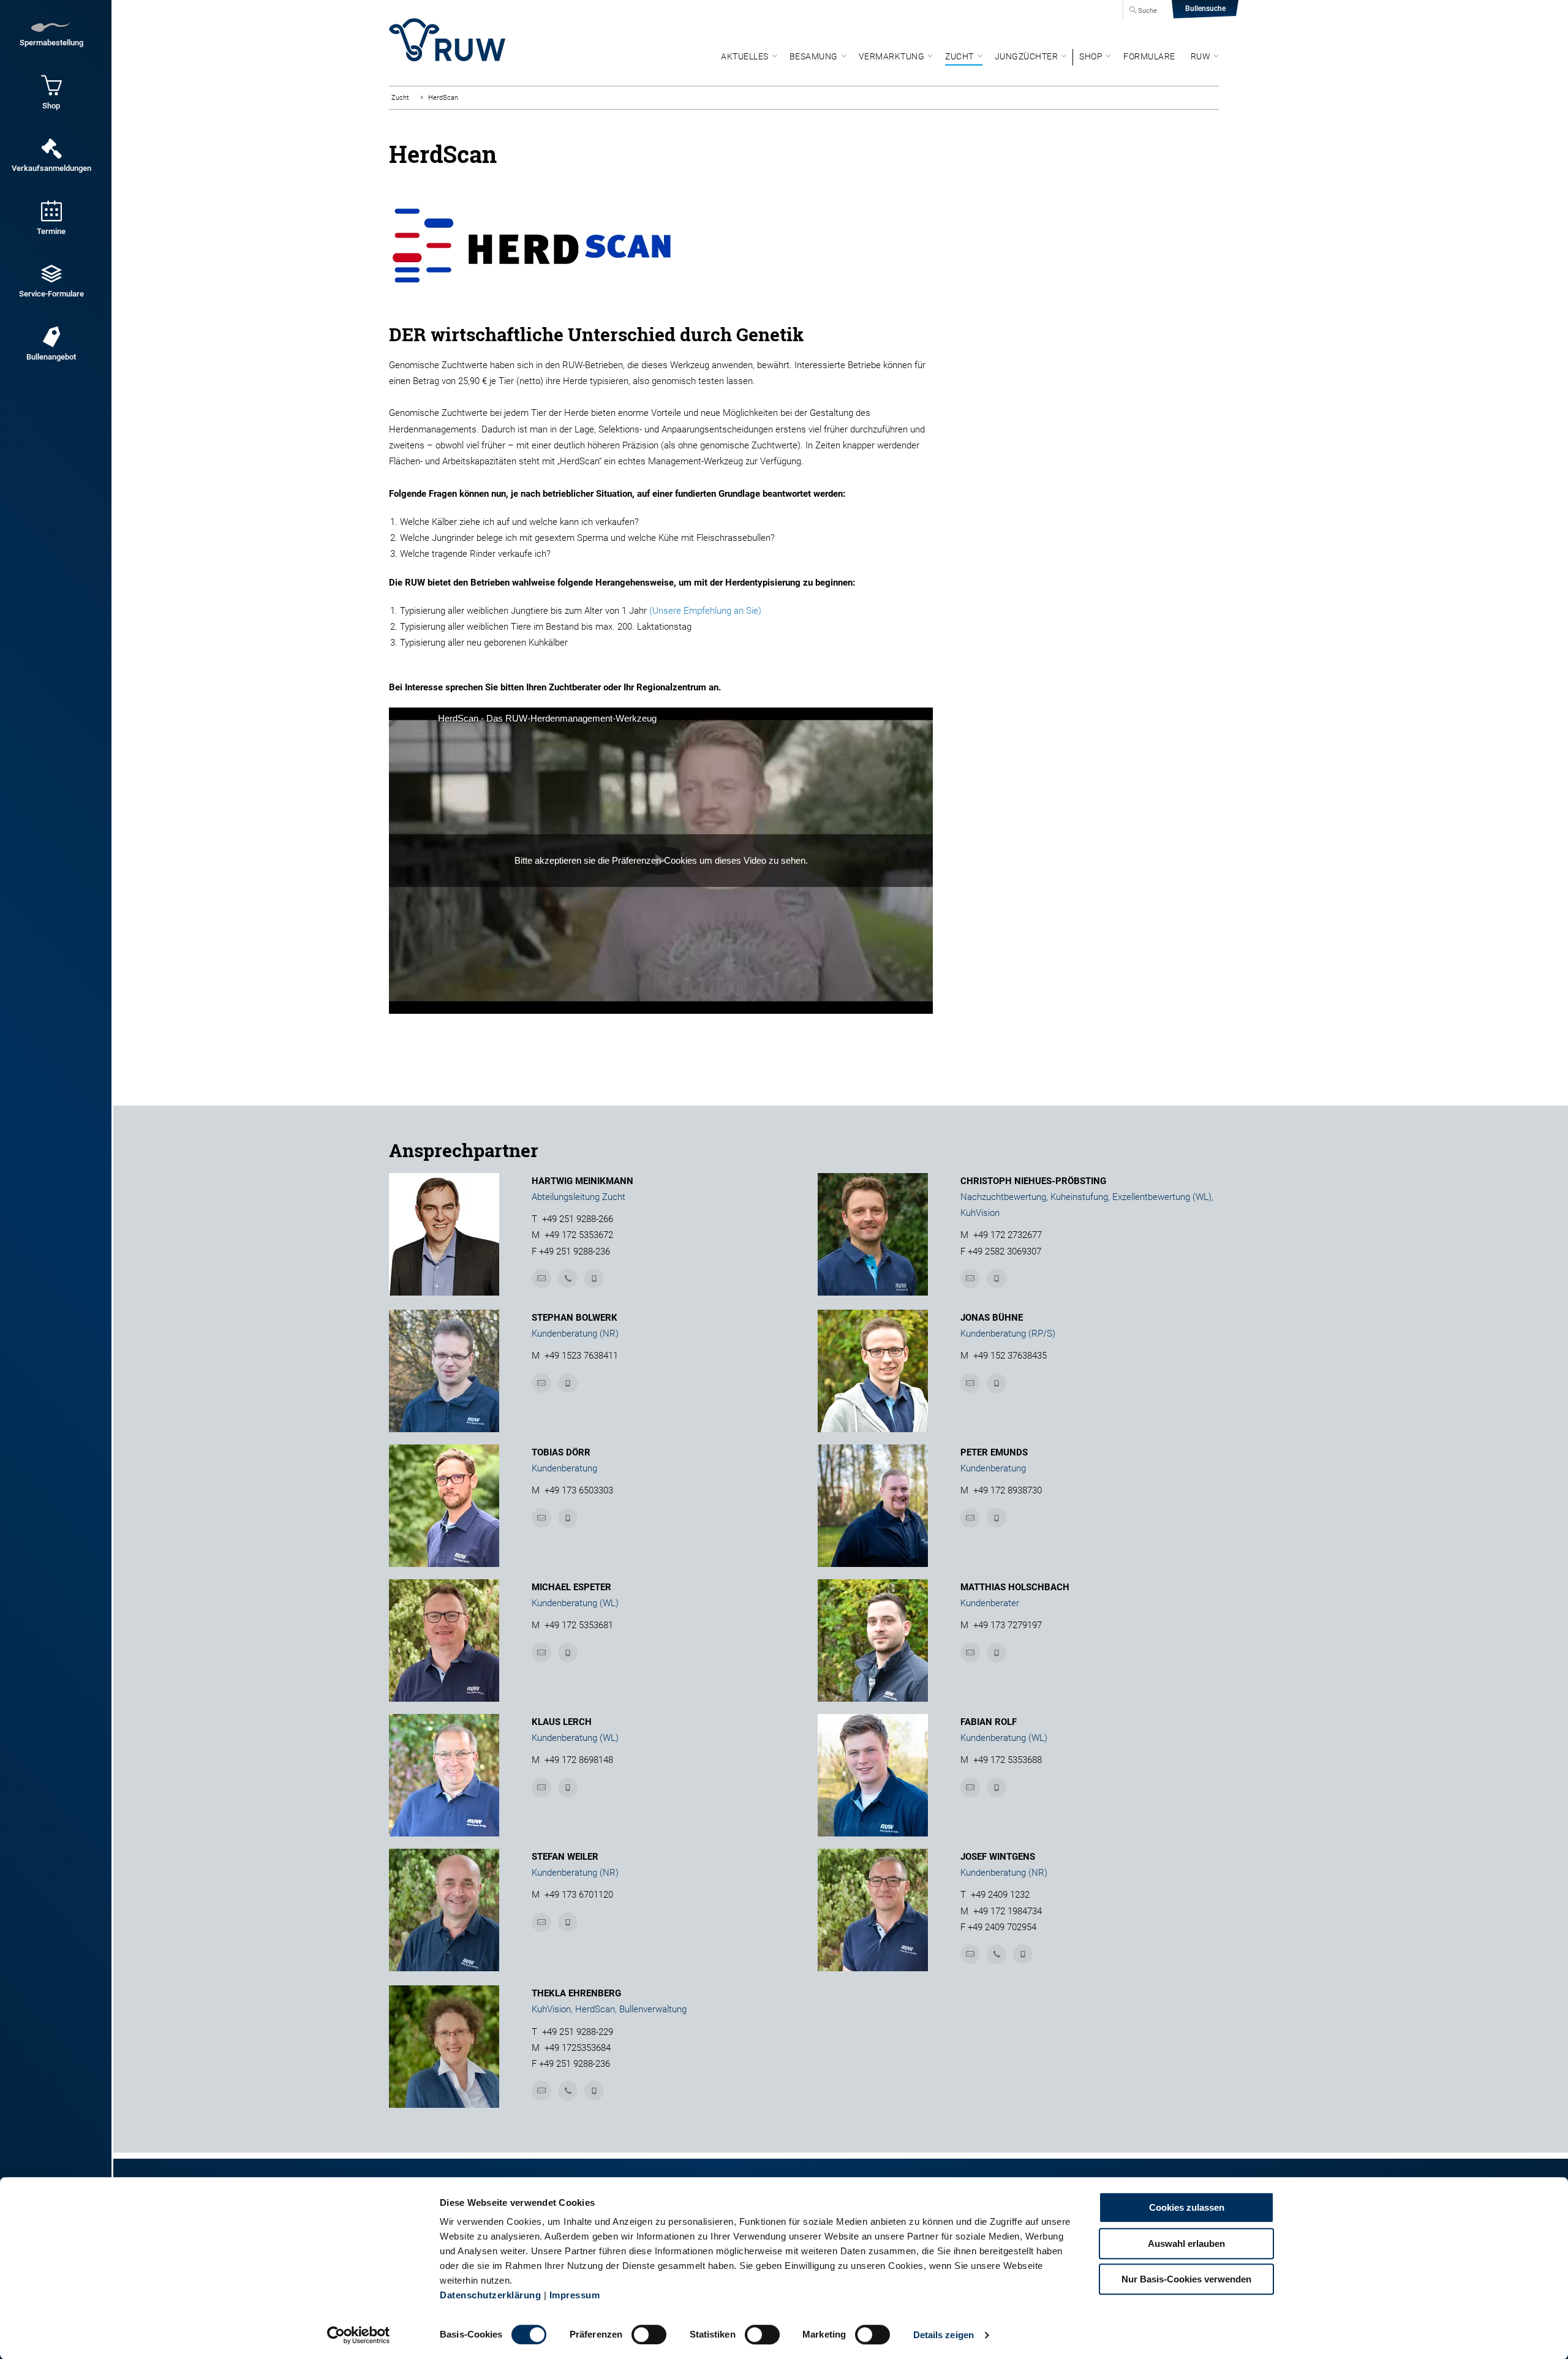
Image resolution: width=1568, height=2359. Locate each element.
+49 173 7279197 (1008, 1625)
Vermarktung (892, 56)
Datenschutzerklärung (490, 2295)
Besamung (814, 56)
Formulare (1149, 56)
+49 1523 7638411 (581, 1356)
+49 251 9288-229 (578, 2032)
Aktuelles (745, 56)
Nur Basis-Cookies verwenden (1186, 2279)
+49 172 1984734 (1008, 1911)
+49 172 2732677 (1008, 1235)
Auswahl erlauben (1186, 2244)
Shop (1091, 56)
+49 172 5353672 (579, 1235)
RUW (1201, 56)
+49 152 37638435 (1010, 1356)
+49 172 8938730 (1008, 1490)
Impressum (575, 2295)
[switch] (649, 2334)
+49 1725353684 (578, 2048)
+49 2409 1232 (1000, 1895)
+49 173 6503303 (579, 1490)
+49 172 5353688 (1008, 1760)
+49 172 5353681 (579, 1625)
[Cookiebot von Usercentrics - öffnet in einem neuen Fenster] (359, 2335)
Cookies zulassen (1187, 2207)
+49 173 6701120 (579, 1895)
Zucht (959, 56)
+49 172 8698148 (579, 1760)
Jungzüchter (1027, 56)
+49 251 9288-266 (578, 1219)
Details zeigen (944, 2335)
